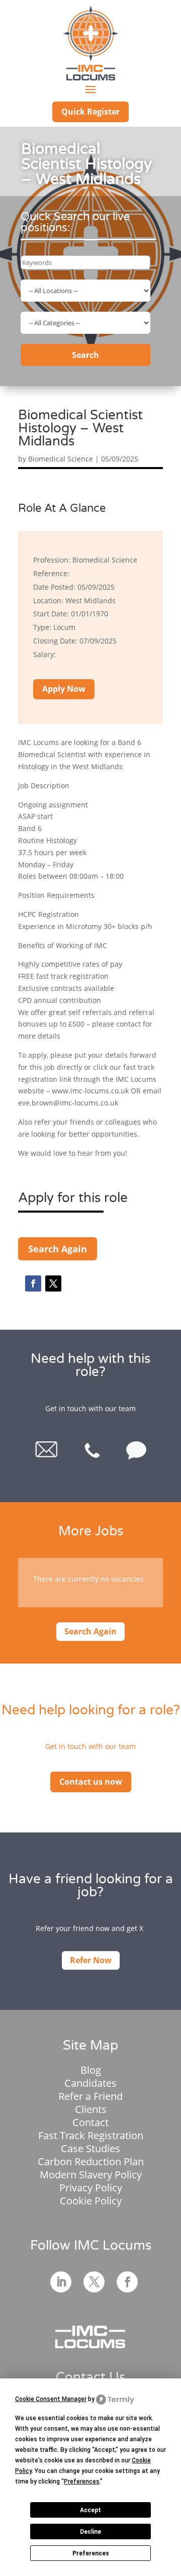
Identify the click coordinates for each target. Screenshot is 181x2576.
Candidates (90, 2083)
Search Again (58, 1249)
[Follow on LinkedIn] (61, 2282)
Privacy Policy (91, 2188)
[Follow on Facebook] (33, 1283)
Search (85, 355)
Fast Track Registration (91, 2135)
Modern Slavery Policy (91, 2175)
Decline (90, 2532)
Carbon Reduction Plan (91, 2161)
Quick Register (90, 112)
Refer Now (91, 1960)
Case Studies (90, 2148)
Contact (90, 2122)
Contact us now (91, 1782)
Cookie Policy (91, 2201)
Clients (91, 2109)
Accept (90, 2510)
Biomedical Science (61, 459)
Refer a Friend (90, 2096)
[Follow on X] (53, 1283)
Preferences (91, 2553)
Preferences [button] (82, 2481)
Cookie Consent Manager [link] (51, 2399)
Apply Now (64, 689)
